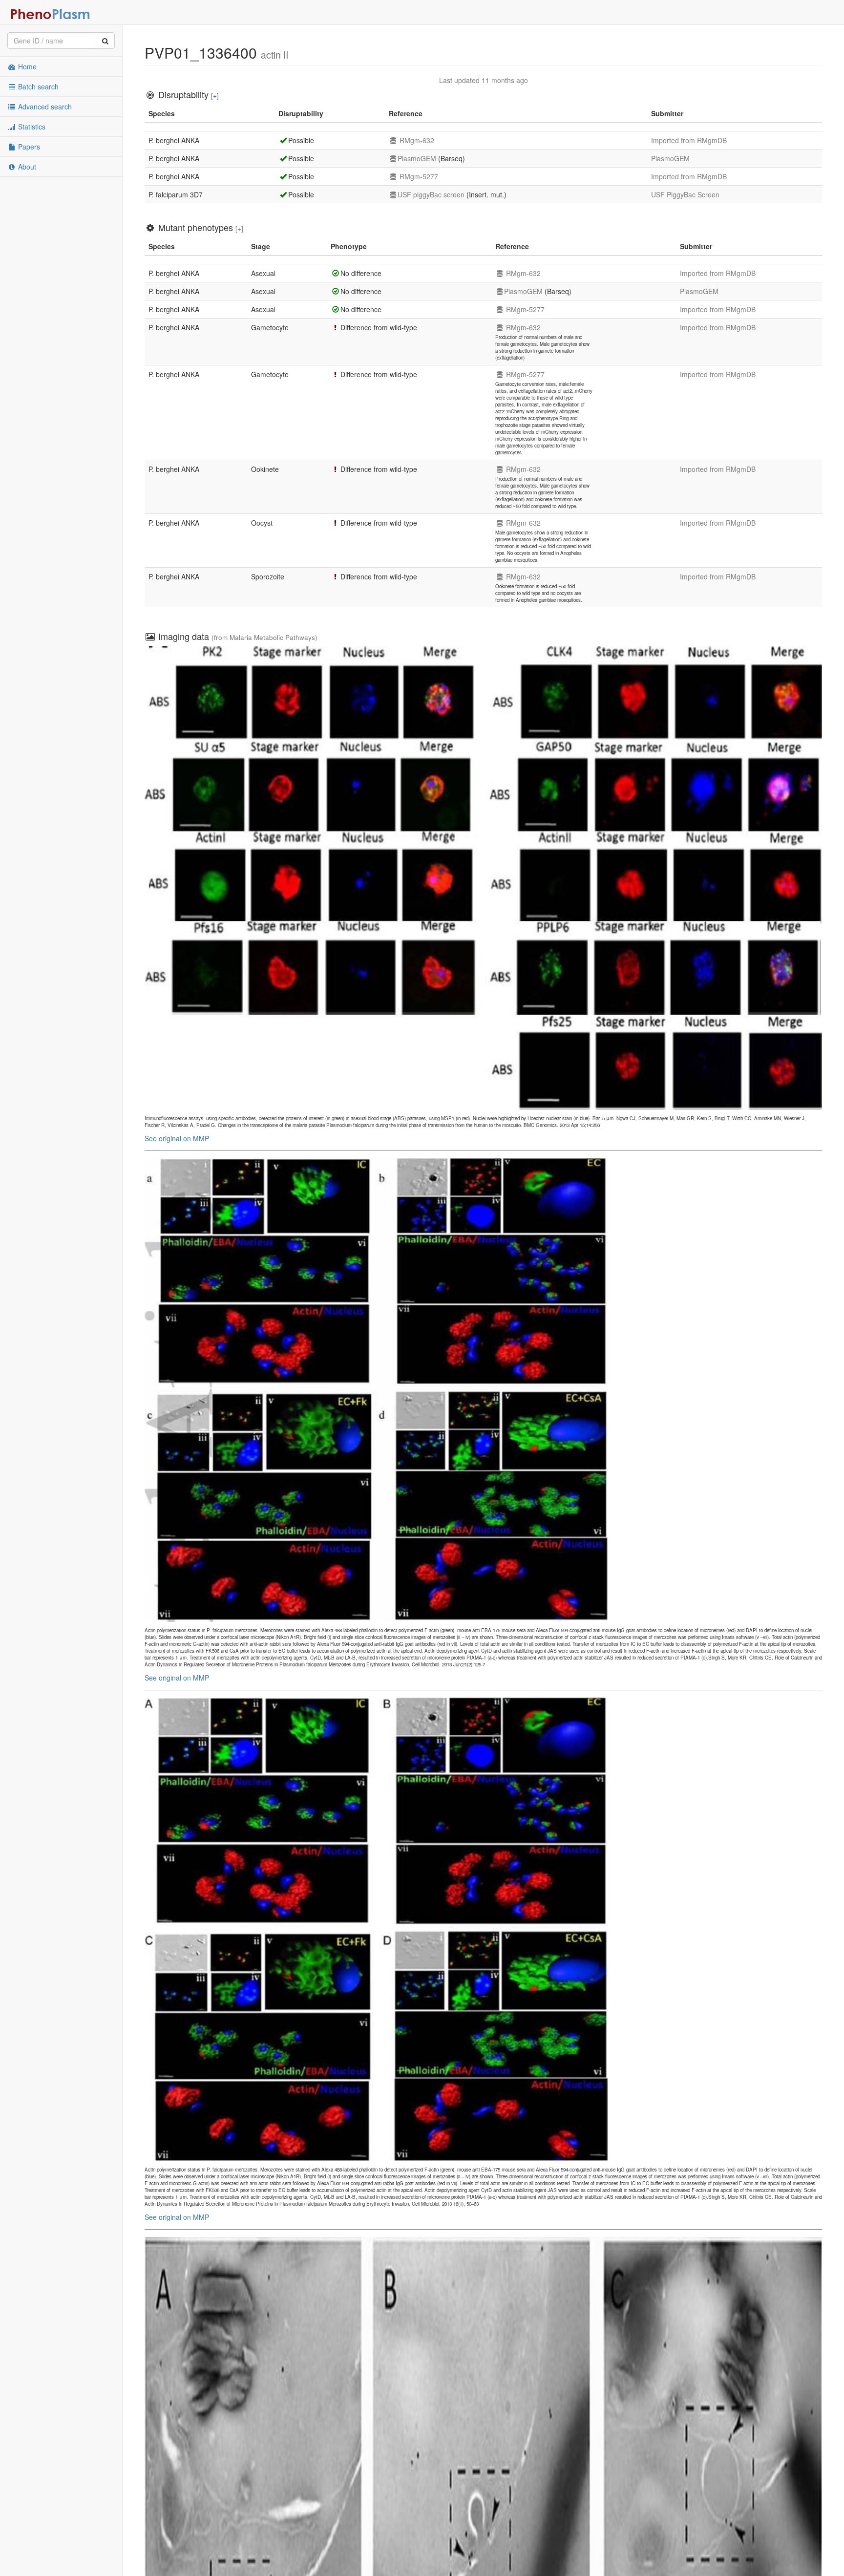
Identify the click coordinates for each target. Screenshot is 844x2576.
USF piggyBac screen (431, 194)
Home (26, 66)
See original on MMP (177, 1138)
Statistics (31, 127)
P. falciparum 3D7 (176, 194)
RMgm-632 (416, 140)
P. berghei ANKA (174, 140)
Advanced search (44, 106)
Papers (28, 147)
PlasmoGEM (417, 158)
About (26, 167)
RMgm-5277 (418, 176)
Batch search (37, 86)
